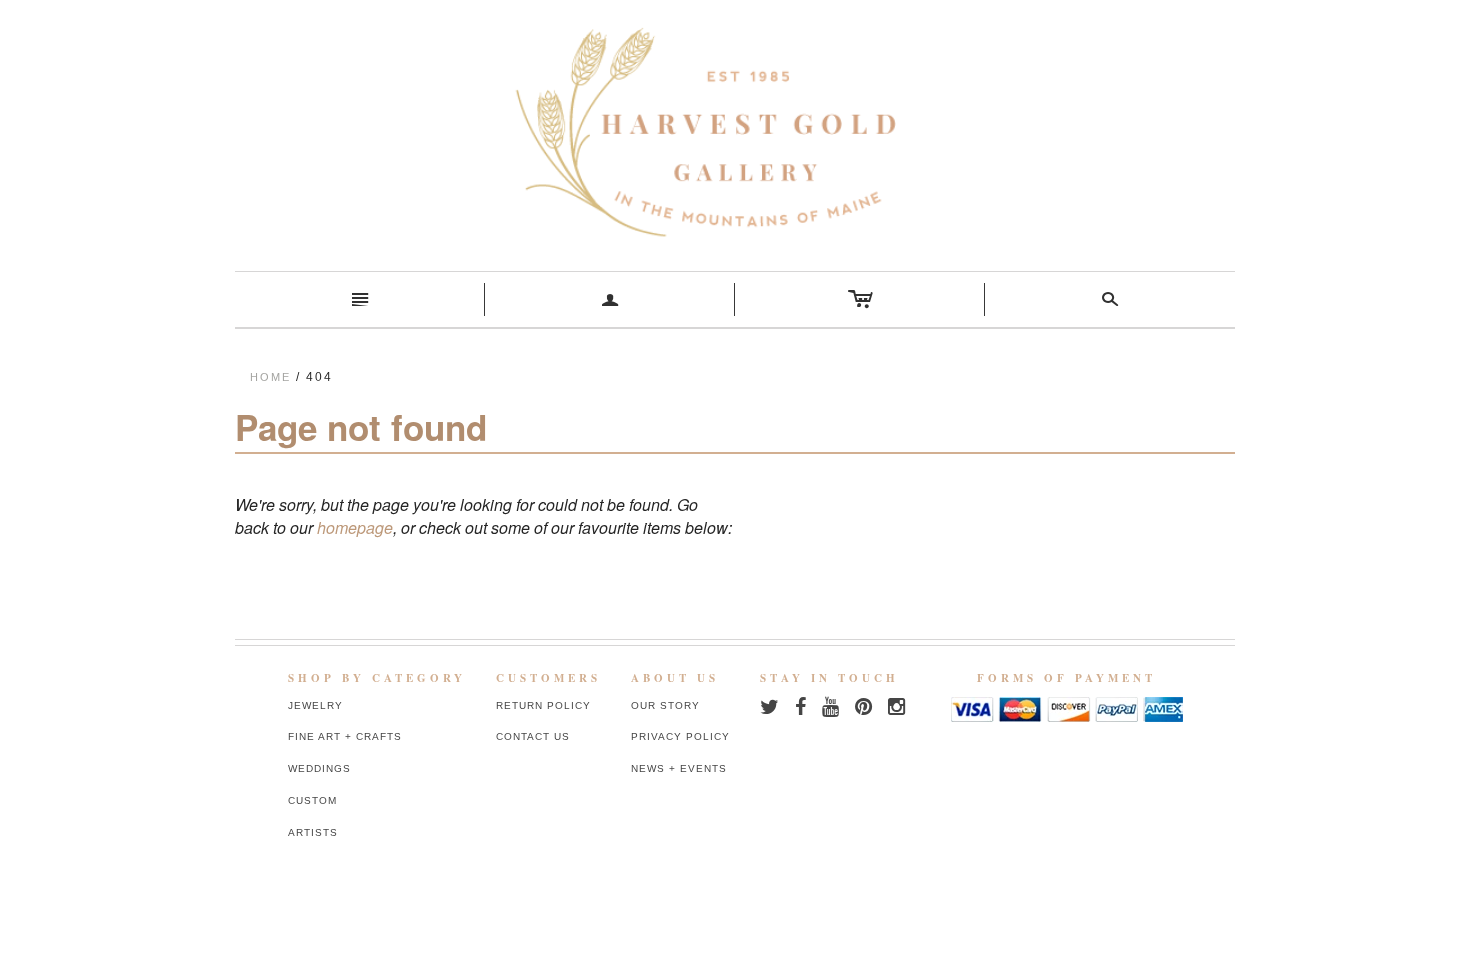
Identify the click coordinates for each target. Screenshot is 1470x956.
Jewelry (315, 705)
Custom (312, 800)
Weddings (319, 768)
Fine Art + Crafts (345, 736)
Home (270, 377)
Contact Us (533, 736)
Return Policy (543, 705)
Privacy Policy (680, 736)
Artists (313, 832)
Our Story (665, 705)
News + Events (679, 768)
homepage (355, 527)
